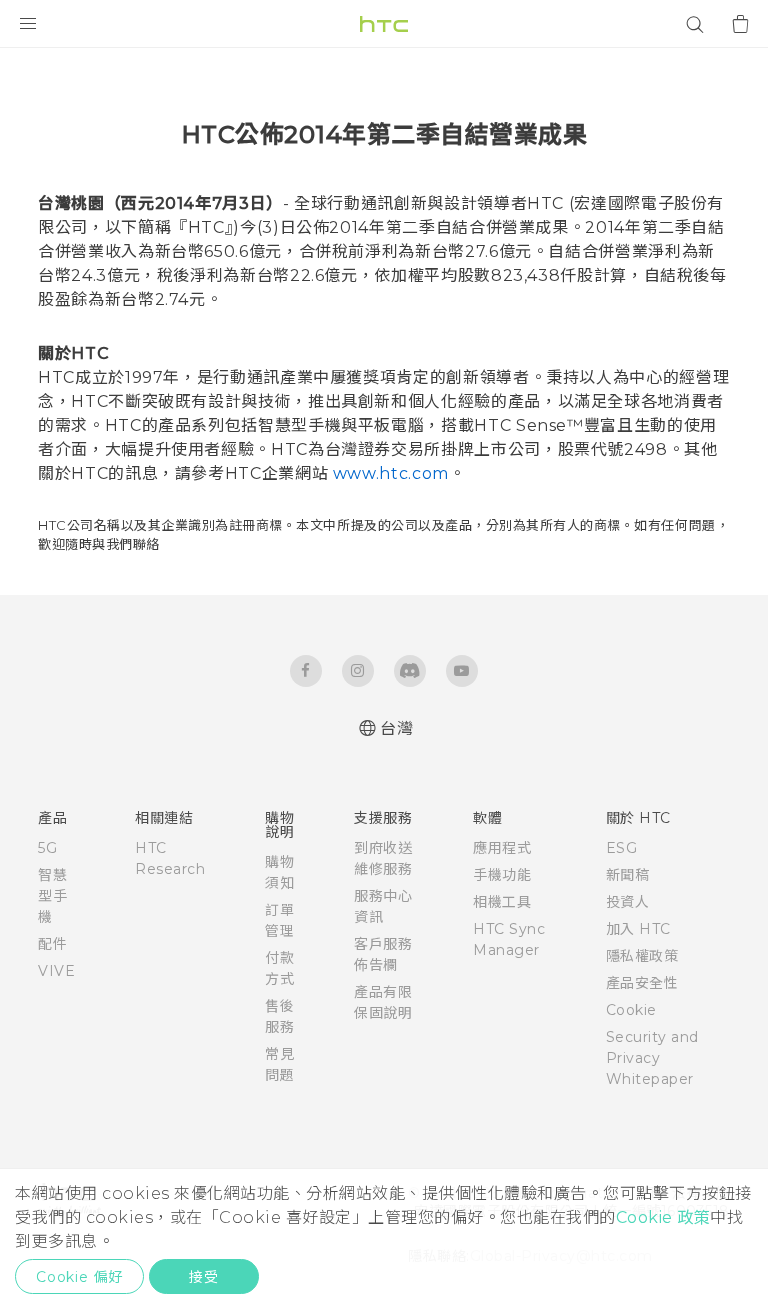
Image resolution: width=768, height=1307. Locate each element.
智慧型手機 (52, 896)
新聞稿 (628, 875)
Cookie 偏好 (79, 1277)
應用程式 (502, 848)
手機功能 (502, 875)
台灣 (396, 728)
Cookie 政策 (663, 1217)
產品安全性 (642, 983)
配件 (52, 944)
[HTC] (384, 24)
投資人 (628, 902)
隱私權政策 (642, 956)
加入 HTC (638, 929)
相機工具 (502, 902)
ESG (622, 848)
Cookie (631, 1010)
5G (47, 848)
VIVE (56, 971)
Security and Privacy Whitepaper (652, 1058)
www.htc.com (391, 473)
